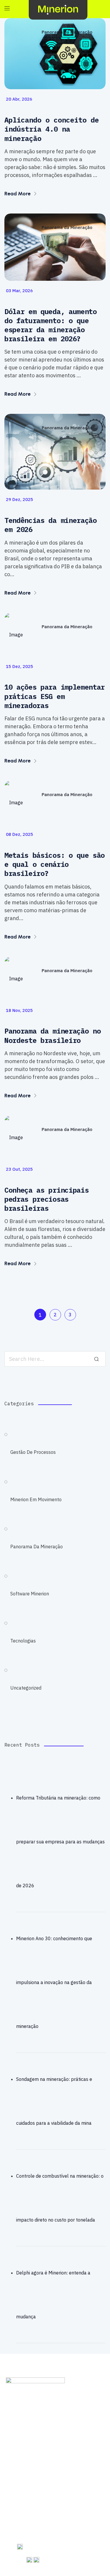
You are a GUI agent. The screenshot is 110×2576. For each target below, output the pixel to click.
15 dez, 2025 (20, 666)
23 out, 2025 (19, 1169)
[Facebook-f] (13, 2458)
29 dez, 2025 (20, 499)
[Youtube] (29, 2458)
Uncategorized (26, 1688)
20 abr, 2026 (19, 99)
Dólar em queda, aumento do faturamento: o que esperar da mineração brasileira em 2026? (51, 325)
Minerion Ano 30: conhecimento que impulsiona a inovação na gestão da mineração (54, 1982)
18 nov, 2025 (19, 1010)
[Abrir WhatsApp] (95, 2561)
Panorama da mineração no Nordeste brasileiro (53, 1036)
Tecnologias (23, 1641)
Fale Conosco (55, 2413)
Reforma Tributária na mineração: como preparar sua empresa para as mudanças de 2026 (60, 1842)
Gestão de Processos (33, 1452)
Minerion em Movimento (36, 1499)
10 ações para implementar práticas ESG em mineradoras (55, 696)
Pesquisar (97, 1359)
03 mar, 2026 (19, 291)
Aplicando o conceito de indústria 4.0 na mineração (52, 129)
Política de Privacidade (55, 2426)
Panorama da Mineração (67, 32)
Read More (18, 194)
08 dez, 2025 (20, 834)
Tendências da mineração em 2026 (51, 525)
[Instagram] (45, 2458)
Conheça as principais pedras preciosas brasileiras (46, 1199)
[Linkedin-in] (61, 2458)
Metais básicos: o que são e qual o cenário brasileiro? (55, 864)
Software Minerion (30, 1594)
